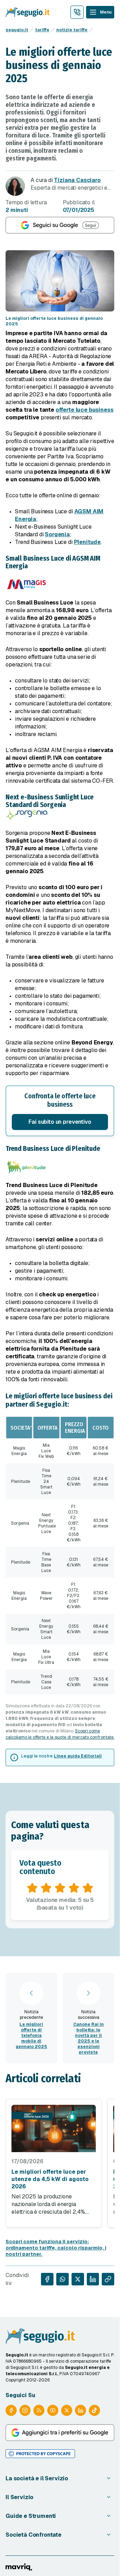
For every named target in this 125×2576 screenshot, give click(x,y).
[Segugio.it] (40, 2336)
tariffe (42, 30)
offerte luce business (85, 410)
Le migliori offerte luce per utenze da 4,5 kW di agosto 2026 (50, 2179)
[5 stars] (88, 1888)
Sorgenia (57, 534)
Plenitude (87, 542)
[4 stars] (74, 1888)
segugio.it (17, 30)
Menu (106, 12)
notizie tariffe (72, 30)
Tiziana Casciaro (77, 180)
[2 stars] (46, 1888)
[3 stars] (60, 1888)
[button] (60, 1111)
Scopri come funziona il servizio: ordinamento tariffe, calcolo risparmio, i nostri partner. (56, 2248)
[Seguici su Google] (60, 225)
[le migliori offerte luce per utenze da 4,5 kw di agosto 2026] (54, 2128)
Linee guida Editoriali (78, 1756)
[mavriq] (19, 2567)
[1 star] (32, 1888)
